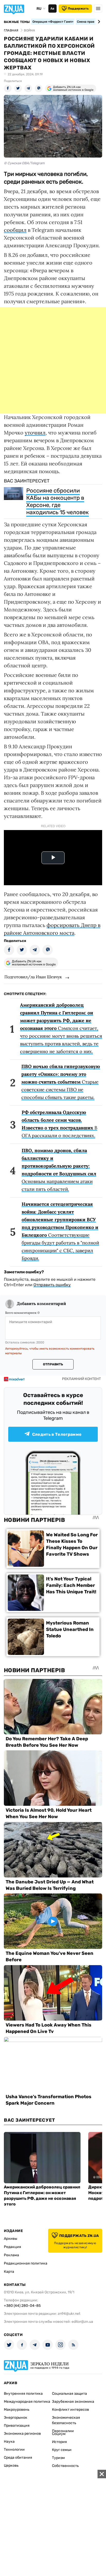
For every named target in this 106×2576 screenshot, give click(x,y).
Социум (59, 2434)
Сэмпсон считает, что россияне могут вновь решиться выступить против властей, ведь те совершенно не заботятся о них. (61, 1028)
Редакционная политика (26, 2263)
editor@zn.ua (82, 2322)
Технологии (14, 2450)
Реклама (11, 2255)
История (59, 2442)
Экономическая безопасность (66, 2420)
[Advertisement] (53, 360)
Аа (52, 9)
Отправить (53, 1364)
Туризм (58, 2458)
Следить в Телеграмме (57, 1434)
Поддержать (78, 9)
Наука (9, 2442)
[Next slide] (98, 22)
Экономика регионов (22, 2434)
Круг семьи (62, 2450)
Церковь (11, 2466)
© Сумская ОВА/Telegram (24, 163)
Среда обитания (18, 2458)
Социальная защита (69, 2394)
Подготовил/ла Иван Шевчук (33, 977)
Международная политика (27, 2402)
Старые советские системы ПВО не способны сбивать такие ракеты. (61, 1082)
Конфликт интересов (70, 2410)
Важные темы (17, 22)
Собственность (65, 2466)
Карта (9, 2272)
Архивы (11, 2239)
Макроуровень (17, 2410)
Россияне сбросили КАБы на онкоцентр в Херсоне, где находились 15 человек (58, 501)
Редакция (12, 2247)
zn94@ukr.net (69, 2314)
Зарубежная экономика (73, 2402)
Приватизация (17, 2426)
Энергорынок (16, 2418)
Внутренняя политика (23, 2394)
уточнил (35, 433)
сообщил (15, 230)
